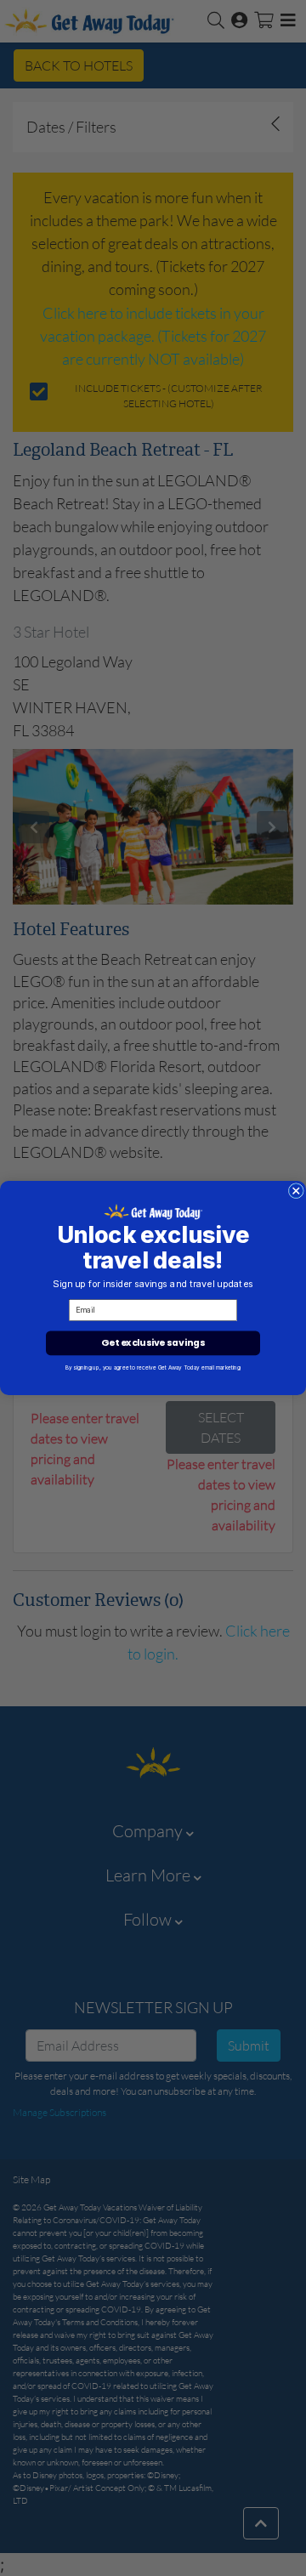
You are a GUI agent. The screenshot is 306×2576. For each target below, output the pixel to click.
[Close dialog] (296, 1191)
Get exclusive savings (153, 1343)
